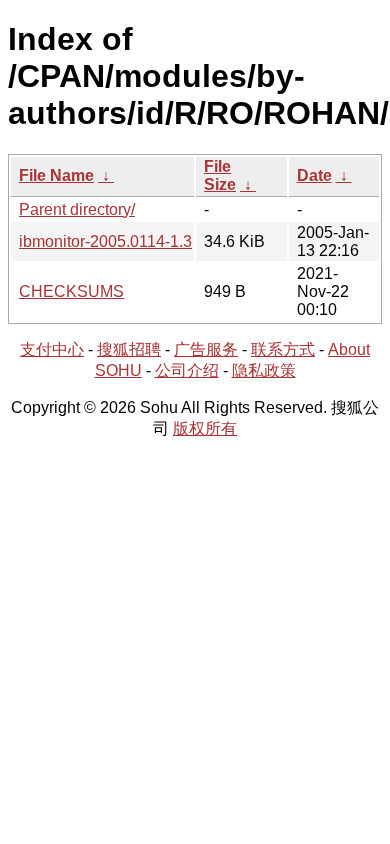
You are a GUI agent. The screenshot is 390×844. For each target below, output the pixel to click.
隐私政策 (264, 370)
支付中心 (52, 349)
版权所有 (205, 428)
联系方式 (283, 349)
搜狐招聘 (129, 349)
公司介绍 (187, 370)
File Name (56, 175)
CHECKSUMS (71, 291)
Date (314, 175)
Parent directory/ (77, 209)
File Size (220, 175)
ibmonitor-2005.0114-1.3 (105, 241)
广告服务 (206, 349)
